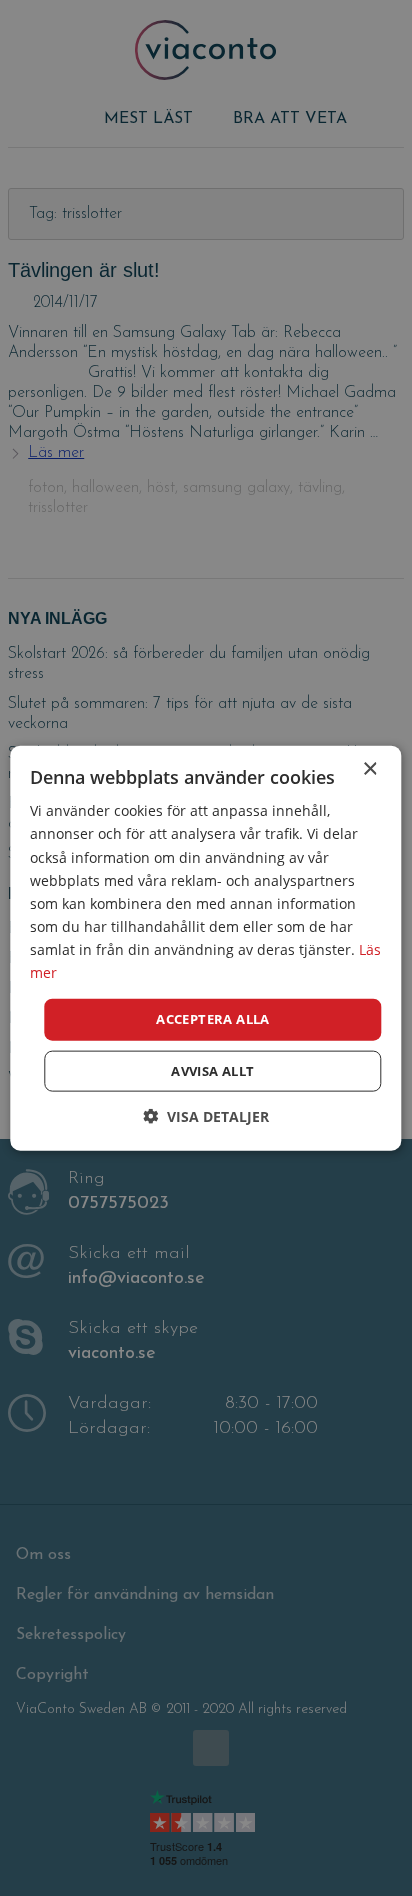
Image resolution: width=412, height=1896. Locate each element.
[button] (206, 1115)
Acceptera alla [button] (213, 1019)
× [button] (369, 769)
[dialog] (206, 948)
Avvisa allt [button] (212, 1070)
